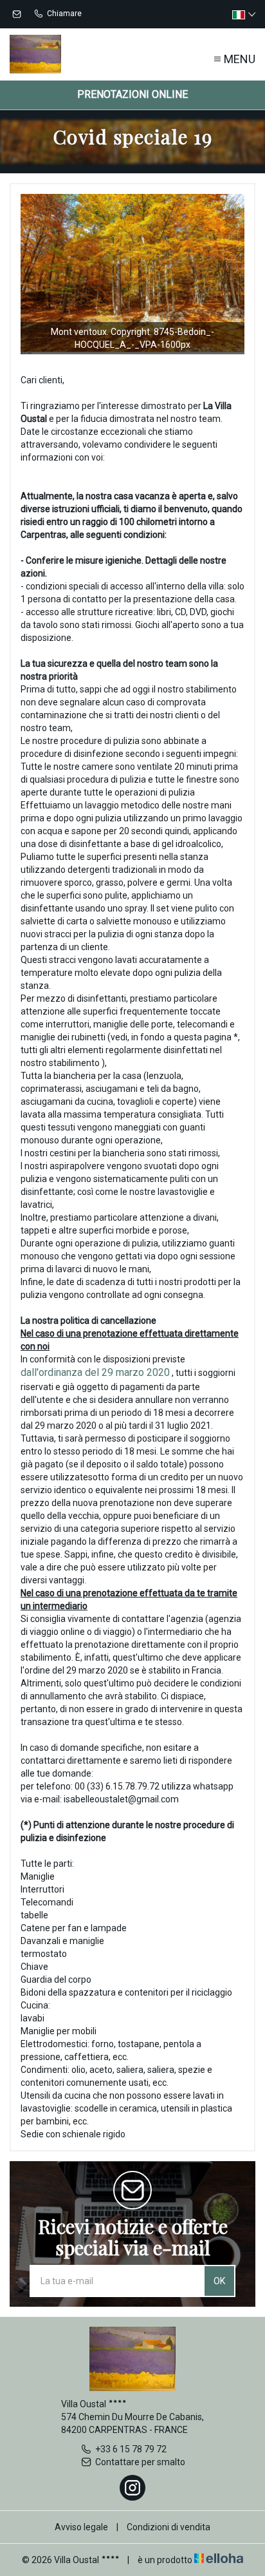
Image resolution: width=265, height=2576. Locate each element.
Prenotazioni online (132, 94)
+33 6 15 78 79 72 (131, 2449)
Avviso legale (81, 2527)
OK (219, 2281)
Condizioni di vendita (169, 2527)
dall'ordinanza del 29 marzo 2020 (95, 1372)
